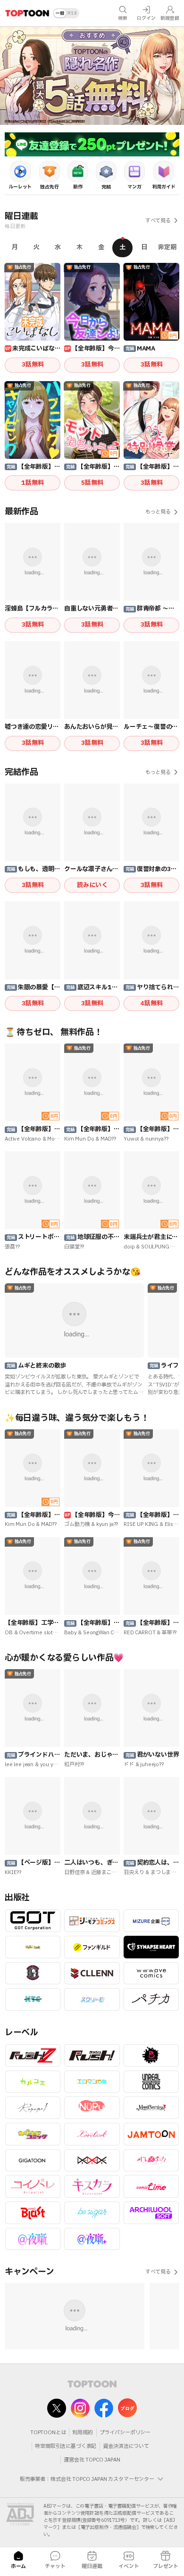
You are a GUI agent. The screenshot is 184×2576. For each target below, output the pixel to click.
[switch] (66, 13)
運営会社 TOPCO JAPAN (92, 2460)
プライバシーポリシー (125, 2433)
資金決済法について (126, 2446)
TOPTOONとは (48, 2433)
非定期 (167, 247)
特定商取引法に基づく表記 (66, 2446)
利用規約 (82, 2433)
